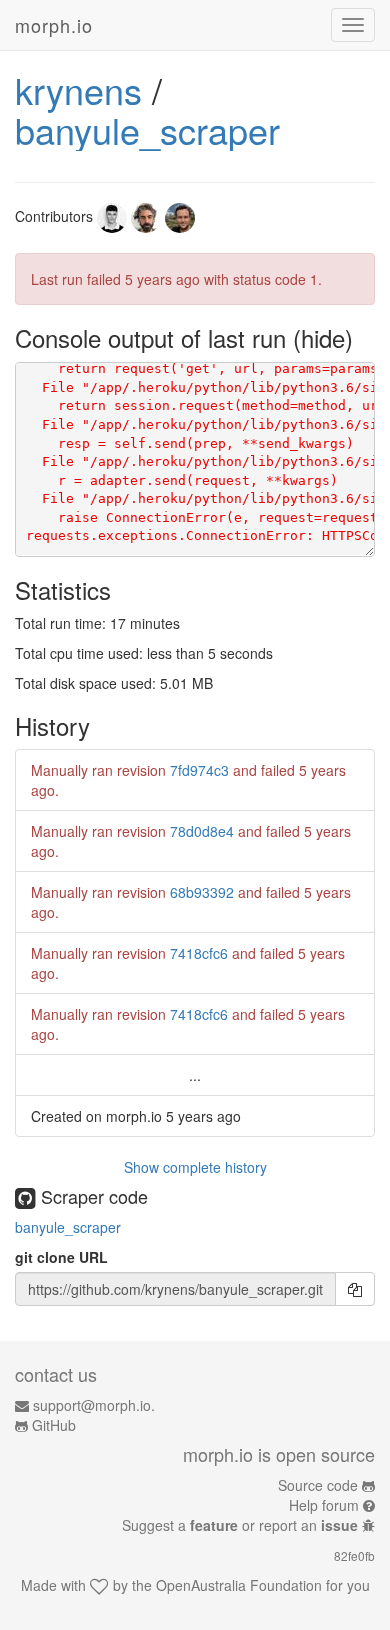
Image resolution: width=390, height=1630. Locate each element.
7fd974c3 (199, 770)
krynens (78, 89)
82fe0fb (354, 1555)
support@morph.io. (94, 1405)
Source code (318, 1485)
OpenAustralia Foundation (239, 1585)
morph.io (54, 25)
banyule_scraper (147, 129)
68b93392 (202, 892)
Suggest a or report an (240, 1525)
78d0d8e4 (202, 831)
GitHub (54, 1425)
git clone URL (61, 1257)
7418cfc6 (199, 953)
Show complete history (195, 1167)
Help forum (324, 1505)
